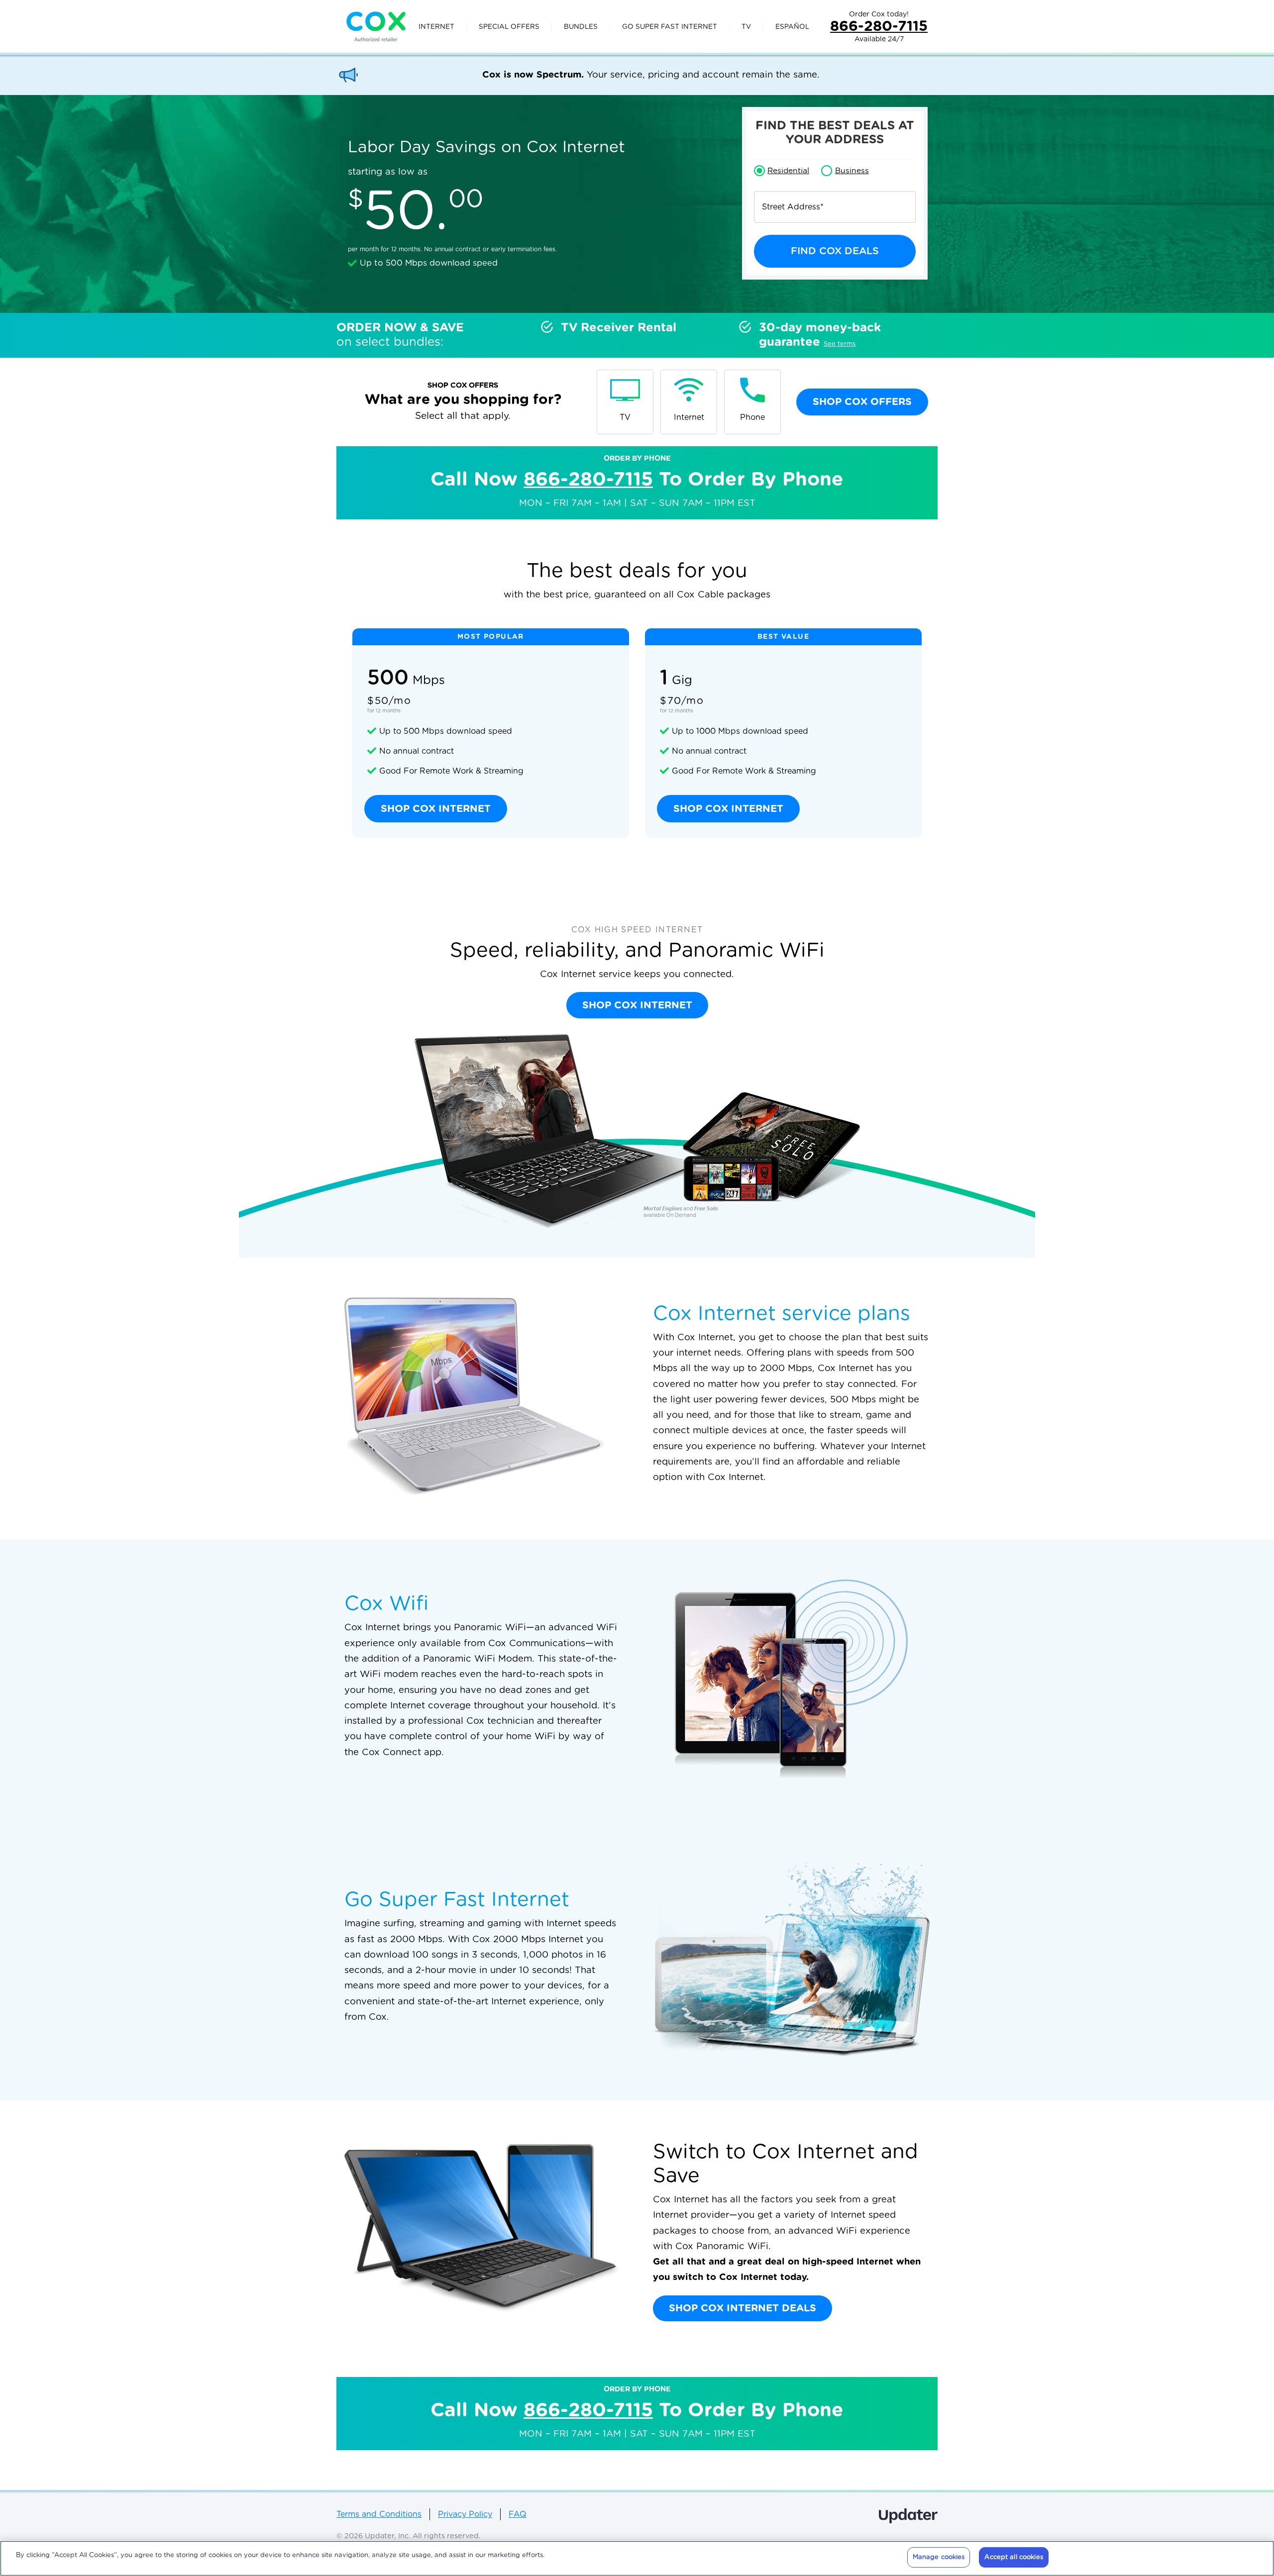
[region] (637, 2558)
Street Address (793, 207)
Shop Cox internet (436, 809)
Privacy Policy (465, 2514)
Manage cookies (939, 2557)
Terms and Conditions (379, 2514)
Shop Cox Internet (637, 1005)
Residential (788, 171)
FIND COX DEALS (835, 251)
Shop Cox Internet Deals (743, 2308)
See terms (840, 344)
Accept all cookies (1013, 2557)
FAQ (518, 2514)
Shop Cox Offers (862, 402)
